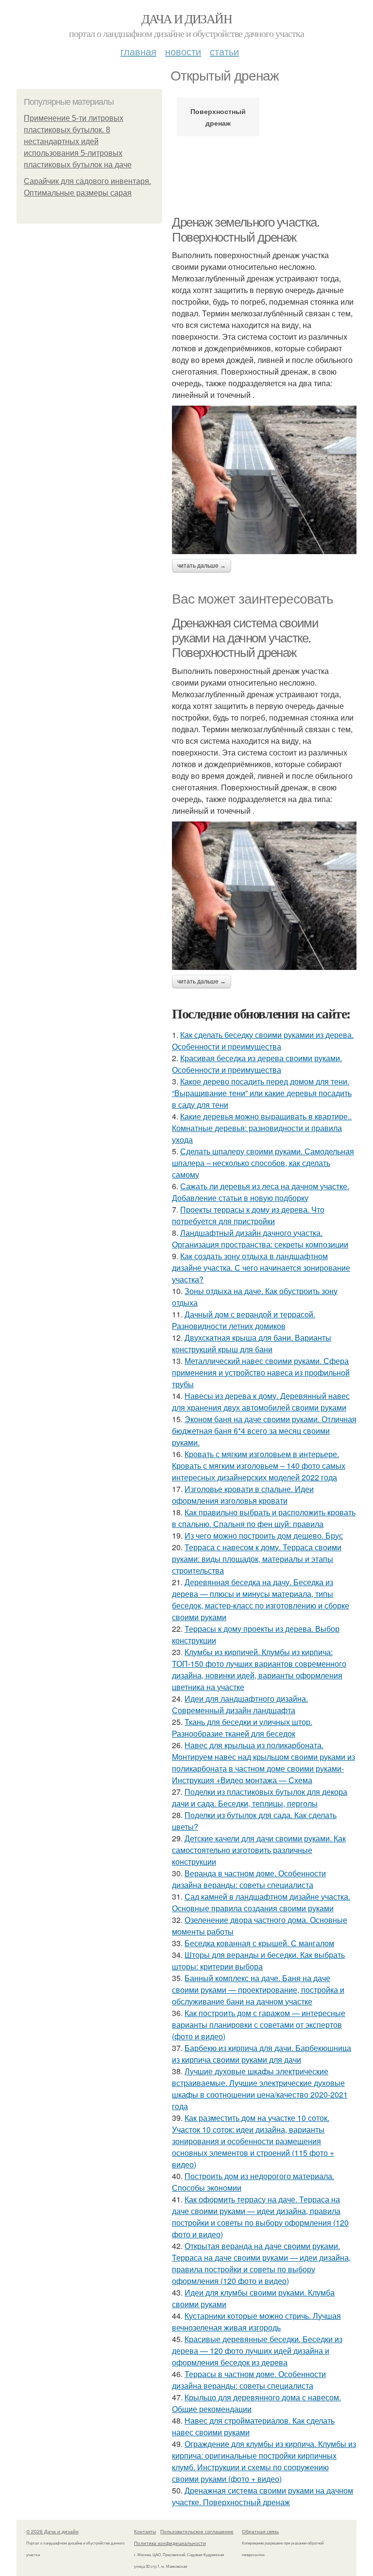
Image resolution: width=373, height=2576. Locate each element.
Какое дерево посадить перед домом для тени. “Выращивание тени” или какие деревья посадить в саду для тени (262, 1093)
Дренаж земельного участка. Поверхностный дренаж (246, 230)
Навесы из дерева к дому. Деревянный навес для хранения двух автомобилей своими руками (261, 1402)
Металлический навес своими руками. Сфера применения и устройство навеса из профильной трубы (261, 1372)
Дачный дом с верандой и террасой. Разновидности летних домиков (244, 1320)
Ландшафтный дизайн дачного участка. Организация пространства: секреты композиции (260, 1239)
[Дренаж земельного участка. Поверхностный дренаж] (264, 480)
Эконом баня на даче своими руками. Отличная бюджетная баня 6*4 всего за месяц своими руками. (264, 1431)
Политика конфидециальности (170, 2543)
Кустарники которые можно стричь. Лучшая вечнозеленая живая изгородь (256, 2322)
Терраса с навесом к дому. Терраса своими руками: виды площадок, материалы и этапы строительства (257, 1559)
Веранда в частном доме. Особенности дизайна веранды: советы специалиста (249, 1879)
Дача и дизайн (186, 18)
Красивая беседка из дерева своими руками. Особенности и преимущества (257, 1064)
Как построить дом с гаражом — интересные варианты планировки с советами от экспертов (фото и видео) (259, 2025)
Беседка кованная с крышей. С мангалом (259, 1943)
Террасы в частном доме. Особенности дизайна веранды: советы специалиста (249, 2380)
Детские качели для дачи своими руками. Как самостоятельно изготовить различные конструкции (259, 1850)
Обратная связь (260, 2531)
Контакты (145, 2531)
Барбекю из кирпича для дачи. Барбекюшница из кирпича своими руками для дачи (262, 2054)
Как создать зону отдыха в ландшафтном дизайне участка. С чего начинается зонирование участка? (261, 1268)
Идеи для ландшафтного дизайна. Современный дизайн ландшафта (240, 1704)
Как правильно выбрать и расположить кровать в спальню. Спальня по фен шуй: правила (264, 1518)
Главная (138, 51)
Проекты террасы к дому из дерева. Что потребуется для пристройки (248, 1215)
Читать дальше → (202, 566)
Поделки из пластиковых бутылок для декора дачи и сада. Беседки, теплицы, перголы (260, 1797)
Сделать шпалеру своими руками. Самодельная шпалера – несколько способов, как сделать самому (263, 1163)
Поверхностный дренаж (218, 117)
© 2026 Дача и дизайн (52, 2531)
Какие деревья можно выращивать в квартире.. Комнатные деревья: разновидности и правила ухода (262, 1128)
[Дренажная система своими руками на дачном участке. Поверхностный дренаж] (264, 896)
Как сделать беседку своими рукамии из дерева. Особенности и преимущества (263, 1041)
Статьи (224, 51)
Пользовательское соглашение (197, 2531)
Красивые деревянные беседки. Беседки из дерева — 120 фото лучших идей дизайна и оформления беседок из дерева (257, 2351)
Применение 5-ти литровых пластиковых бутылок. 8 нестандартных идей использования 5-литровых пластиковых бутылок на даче (78, 141)
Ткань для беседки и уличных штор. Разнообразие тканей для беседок (242, 1728)
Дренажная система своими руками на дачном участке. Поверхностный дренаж (245, 638)
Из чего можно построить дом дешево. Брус (264, 1535)
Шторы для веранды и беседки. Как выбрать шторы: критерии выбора (258, 1961)
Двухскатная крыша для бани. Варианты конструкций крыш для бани (252, 1343)
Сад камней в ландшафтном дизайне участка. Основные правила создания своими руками (261, 1902)
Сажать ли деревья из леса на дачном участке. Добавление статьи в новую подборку (261, 1192)
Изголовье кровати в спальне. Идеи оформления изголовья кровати (243, 1495)
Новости (183, 51)
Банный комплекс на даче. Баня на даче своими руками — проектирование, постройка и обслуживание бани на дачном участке (258, 1990)
